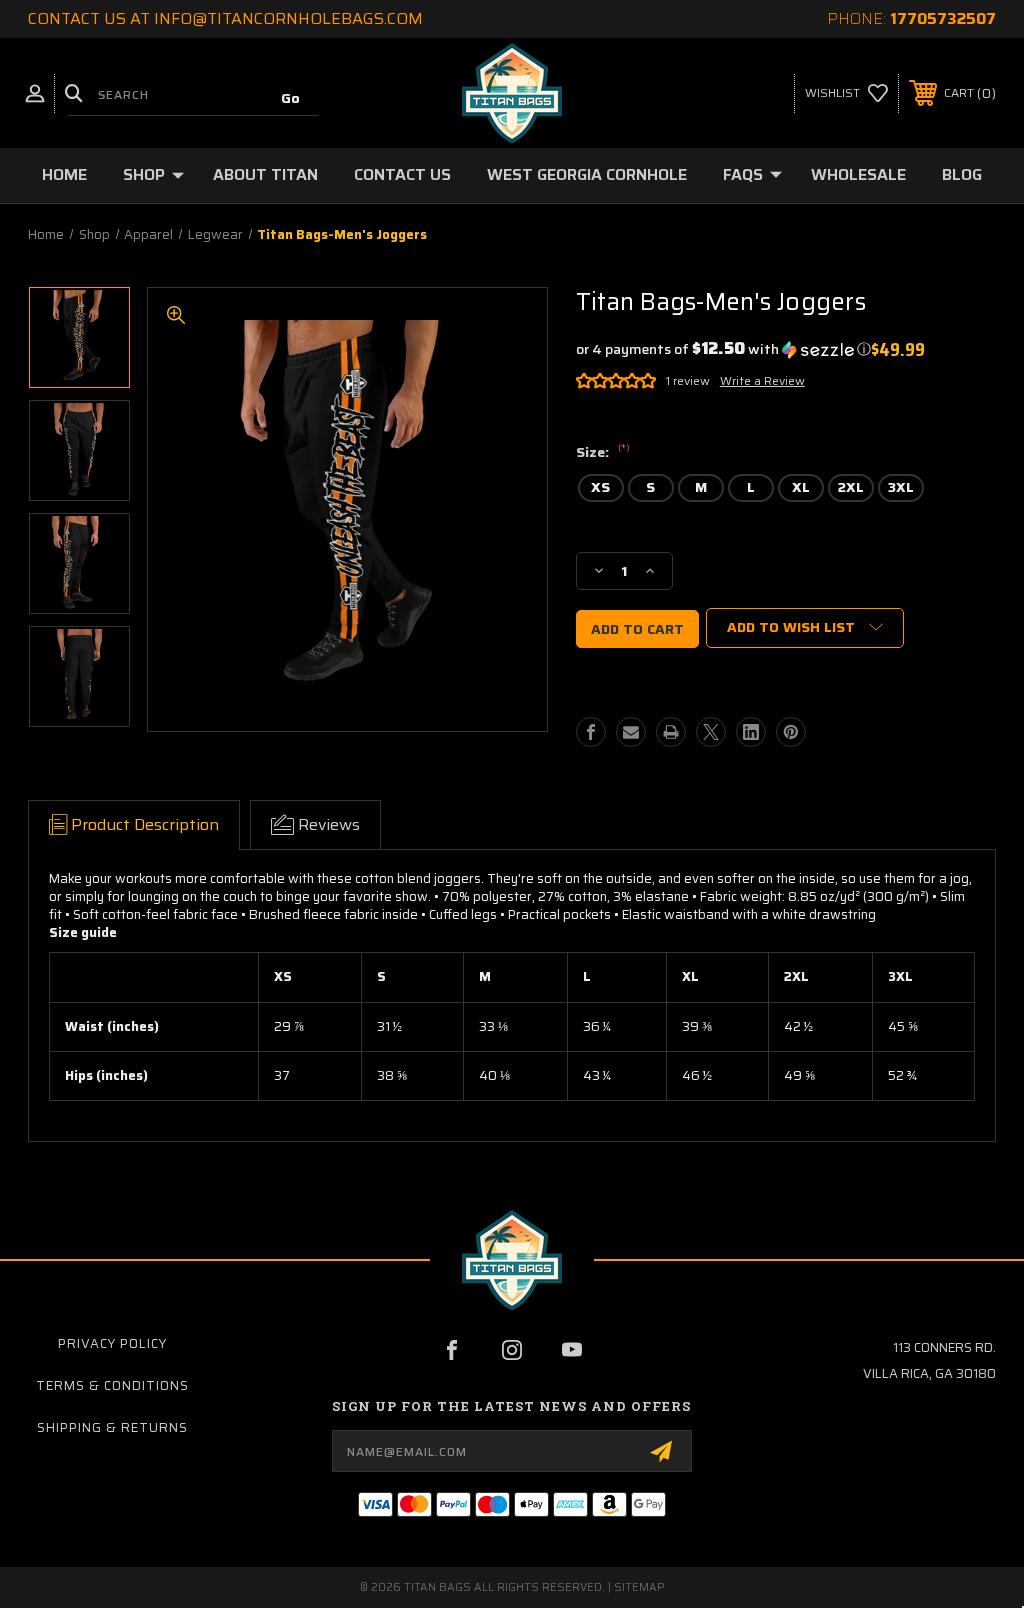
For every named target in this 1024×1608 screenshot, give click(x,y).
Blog (962, 174)
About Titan (265, 174)
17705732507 (943, 18)
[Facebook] (591, 732)
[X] (711, 732)
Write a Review (762, 380)
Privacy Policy (112, 1343)
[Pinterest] (791, 732)
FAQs (743, 174)
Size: (603, 453)
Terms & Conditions (112, 1385)
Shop (144, 174)
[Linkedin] (751, 732)
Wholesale (858, 174)
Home (64, 174)
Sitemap (639, 1587)
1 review (688, 380)
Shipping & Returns (112, 1427)
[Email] (631, 732)
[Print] (671, 732)
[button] (723, 349)
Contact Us (402, 174)
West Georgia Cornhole (587, 174)
